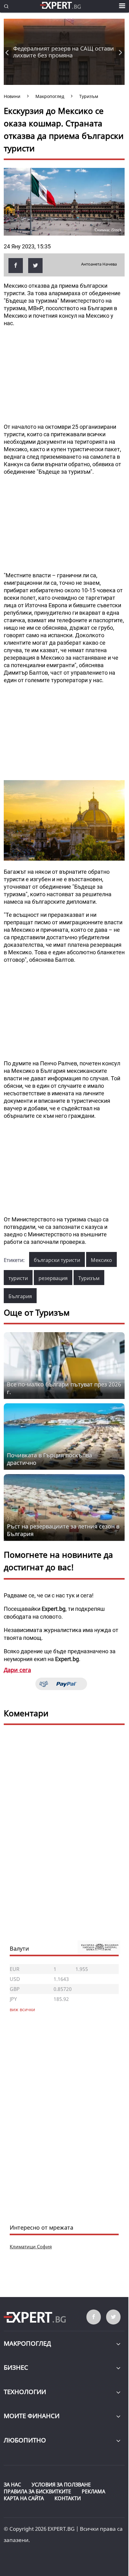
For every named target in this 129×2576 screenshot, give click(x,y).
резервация (53, 1278)
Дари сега (17, 1670)
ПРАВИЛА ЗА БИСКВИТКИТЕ (37, 2491)
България (20, 1296)
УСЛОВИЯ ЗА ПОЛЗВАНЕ (61, 2485)
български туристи (57, 1260)
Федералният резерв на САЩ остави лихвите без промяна (64, 52)
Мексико (101, 1260)
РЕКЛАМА (93, 2491)
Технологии (25, 2392)
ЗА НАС (12, 2485)
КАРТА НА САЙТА (24, 2498)
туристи (18, 1278)
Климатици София (31, 2246)
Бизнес (16, 2367)
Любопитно (25, 2440)
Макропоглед (27, 2343)
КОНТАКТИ (68, 2498)
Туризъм (89, 1278)
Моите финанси (32, 2416)
